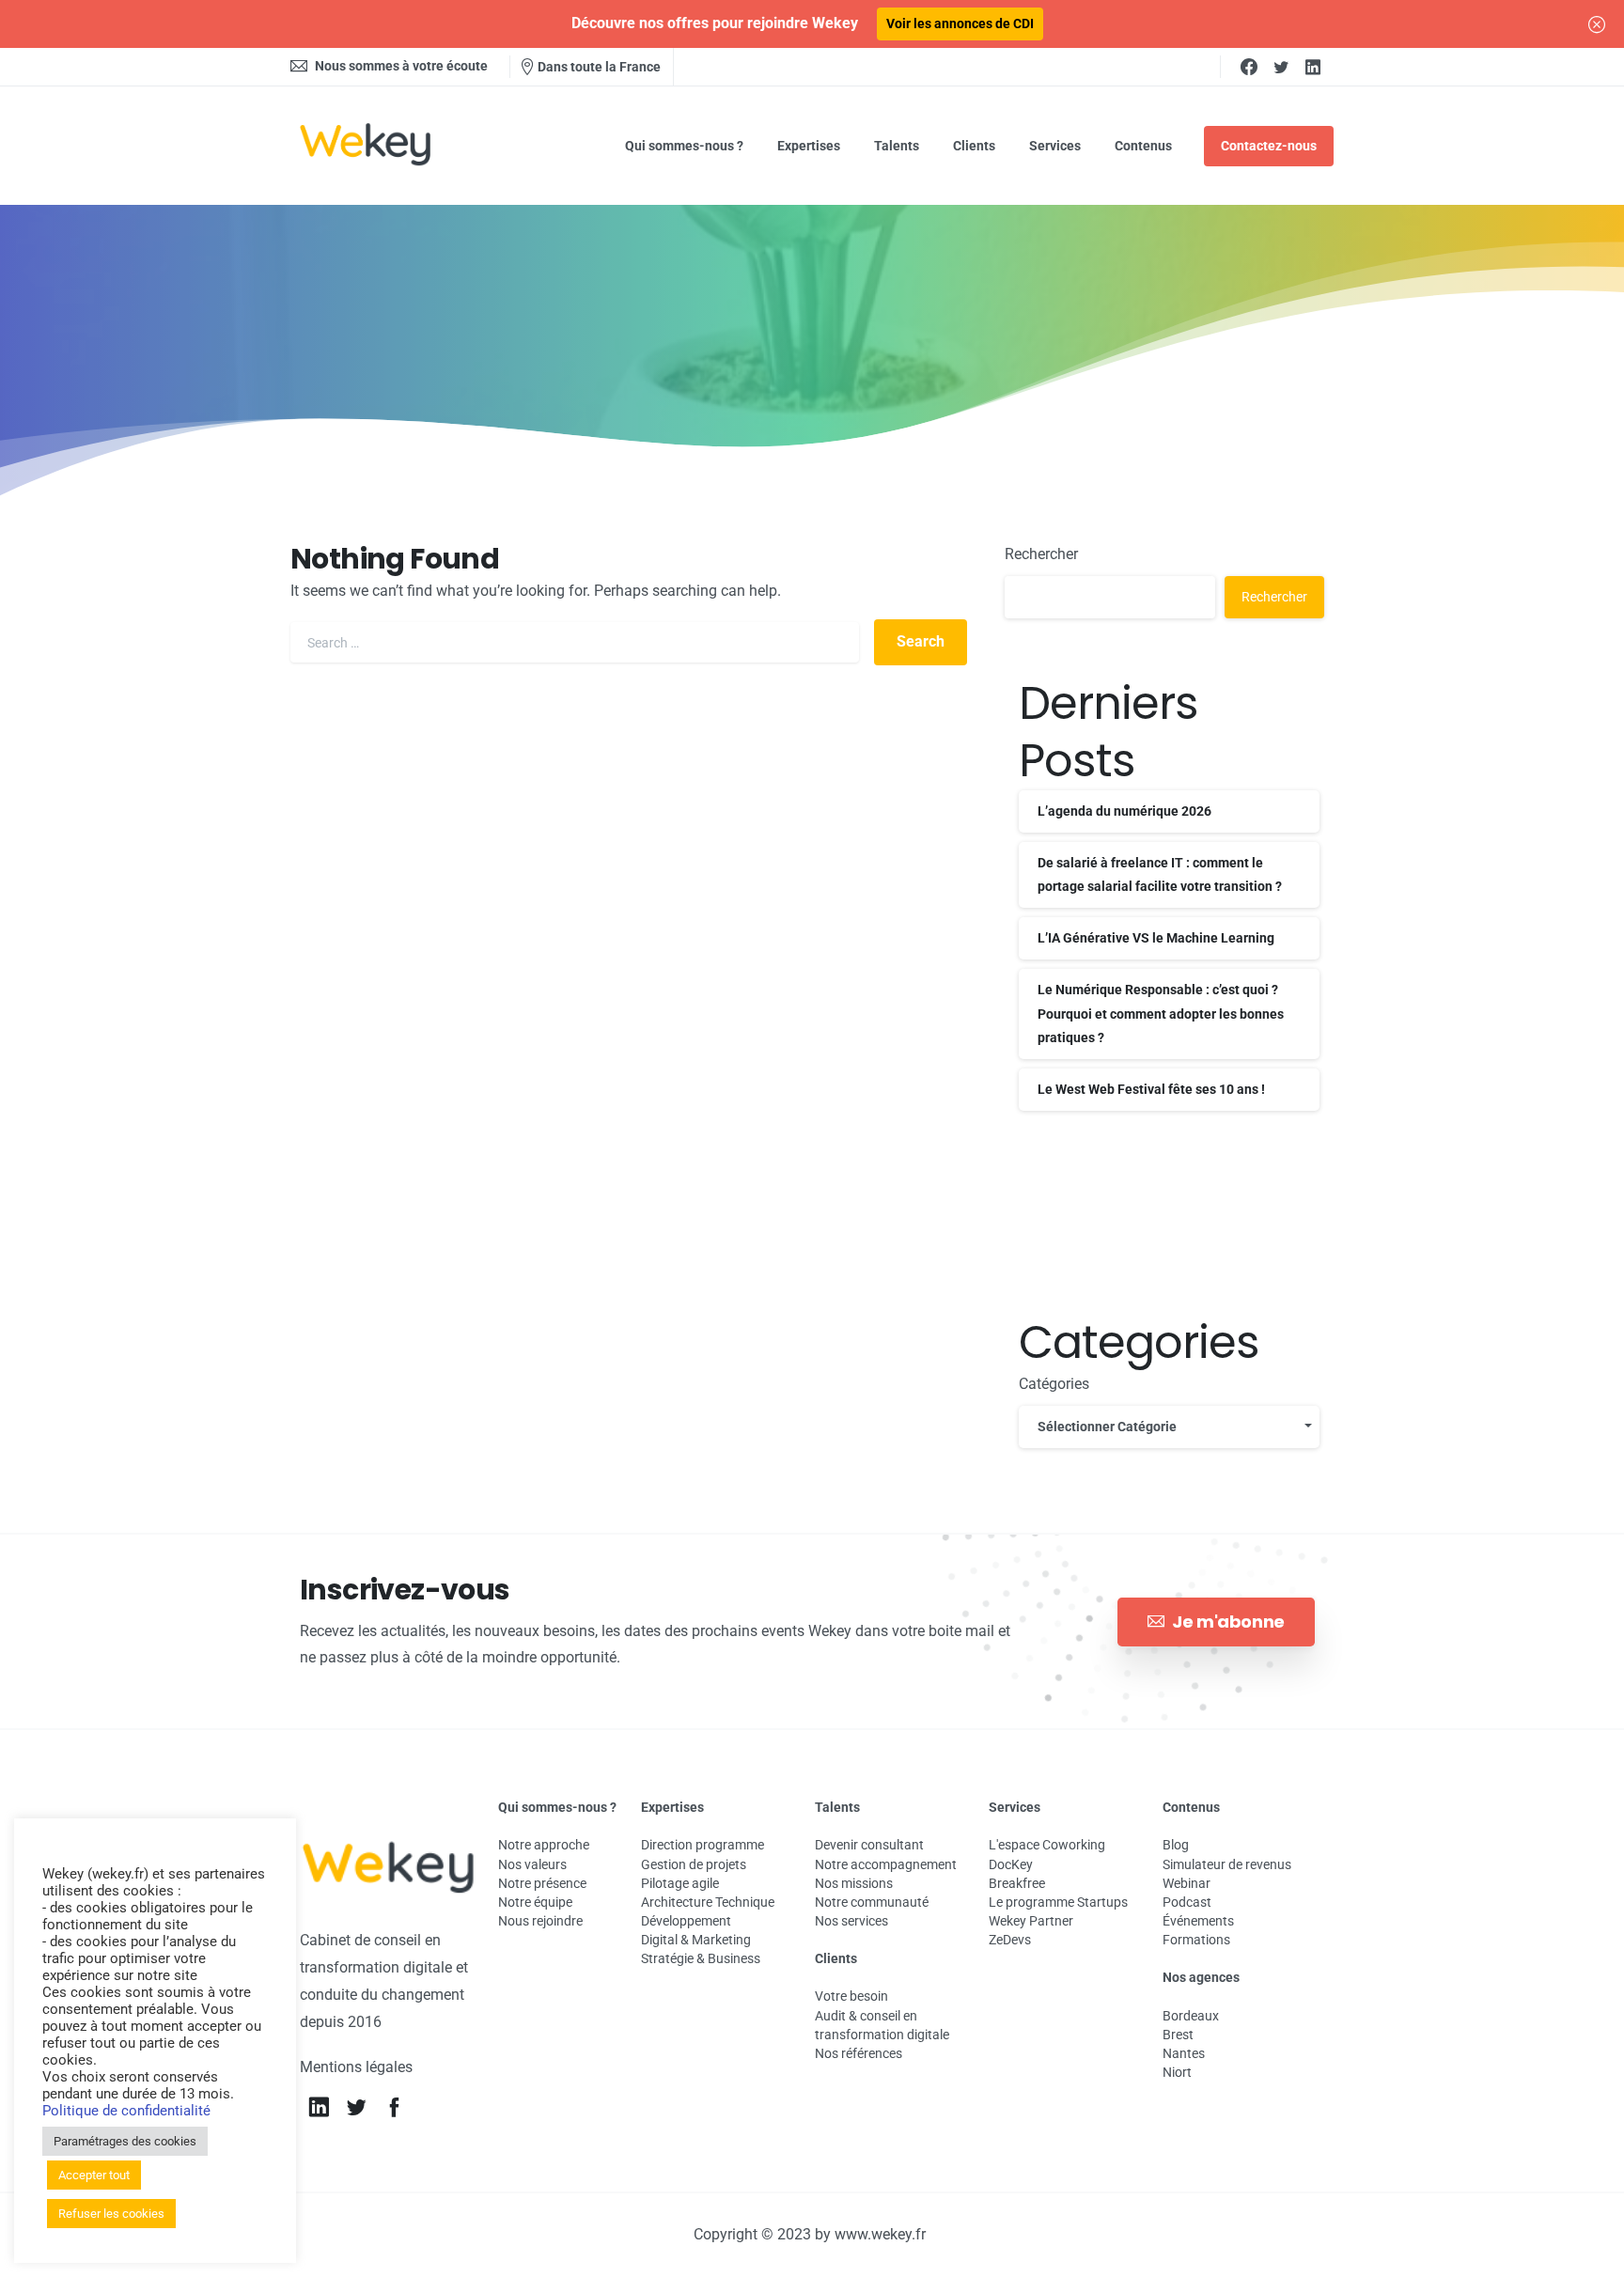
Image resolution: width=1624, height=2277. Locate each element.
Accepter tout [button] (94, 2175)
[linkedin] (1313, 67)
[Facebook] (1249, 67)
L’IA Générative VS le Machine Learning (1156, 938)
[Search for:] (575, 642)
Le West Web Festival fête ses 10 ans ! (1151, 1089)
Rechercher (1041, 554)
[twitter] (1281, 67)
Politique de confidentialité (126, 2111)
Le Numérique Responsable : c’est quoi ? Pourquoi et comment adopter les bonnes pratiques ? (1161, 1013)
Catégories (1054, 1384)
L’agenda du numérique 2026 (1124, 811)
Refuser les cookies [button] (111, 2214)
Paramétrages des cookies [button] (125, 2141)
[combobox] (1169, 1427)
